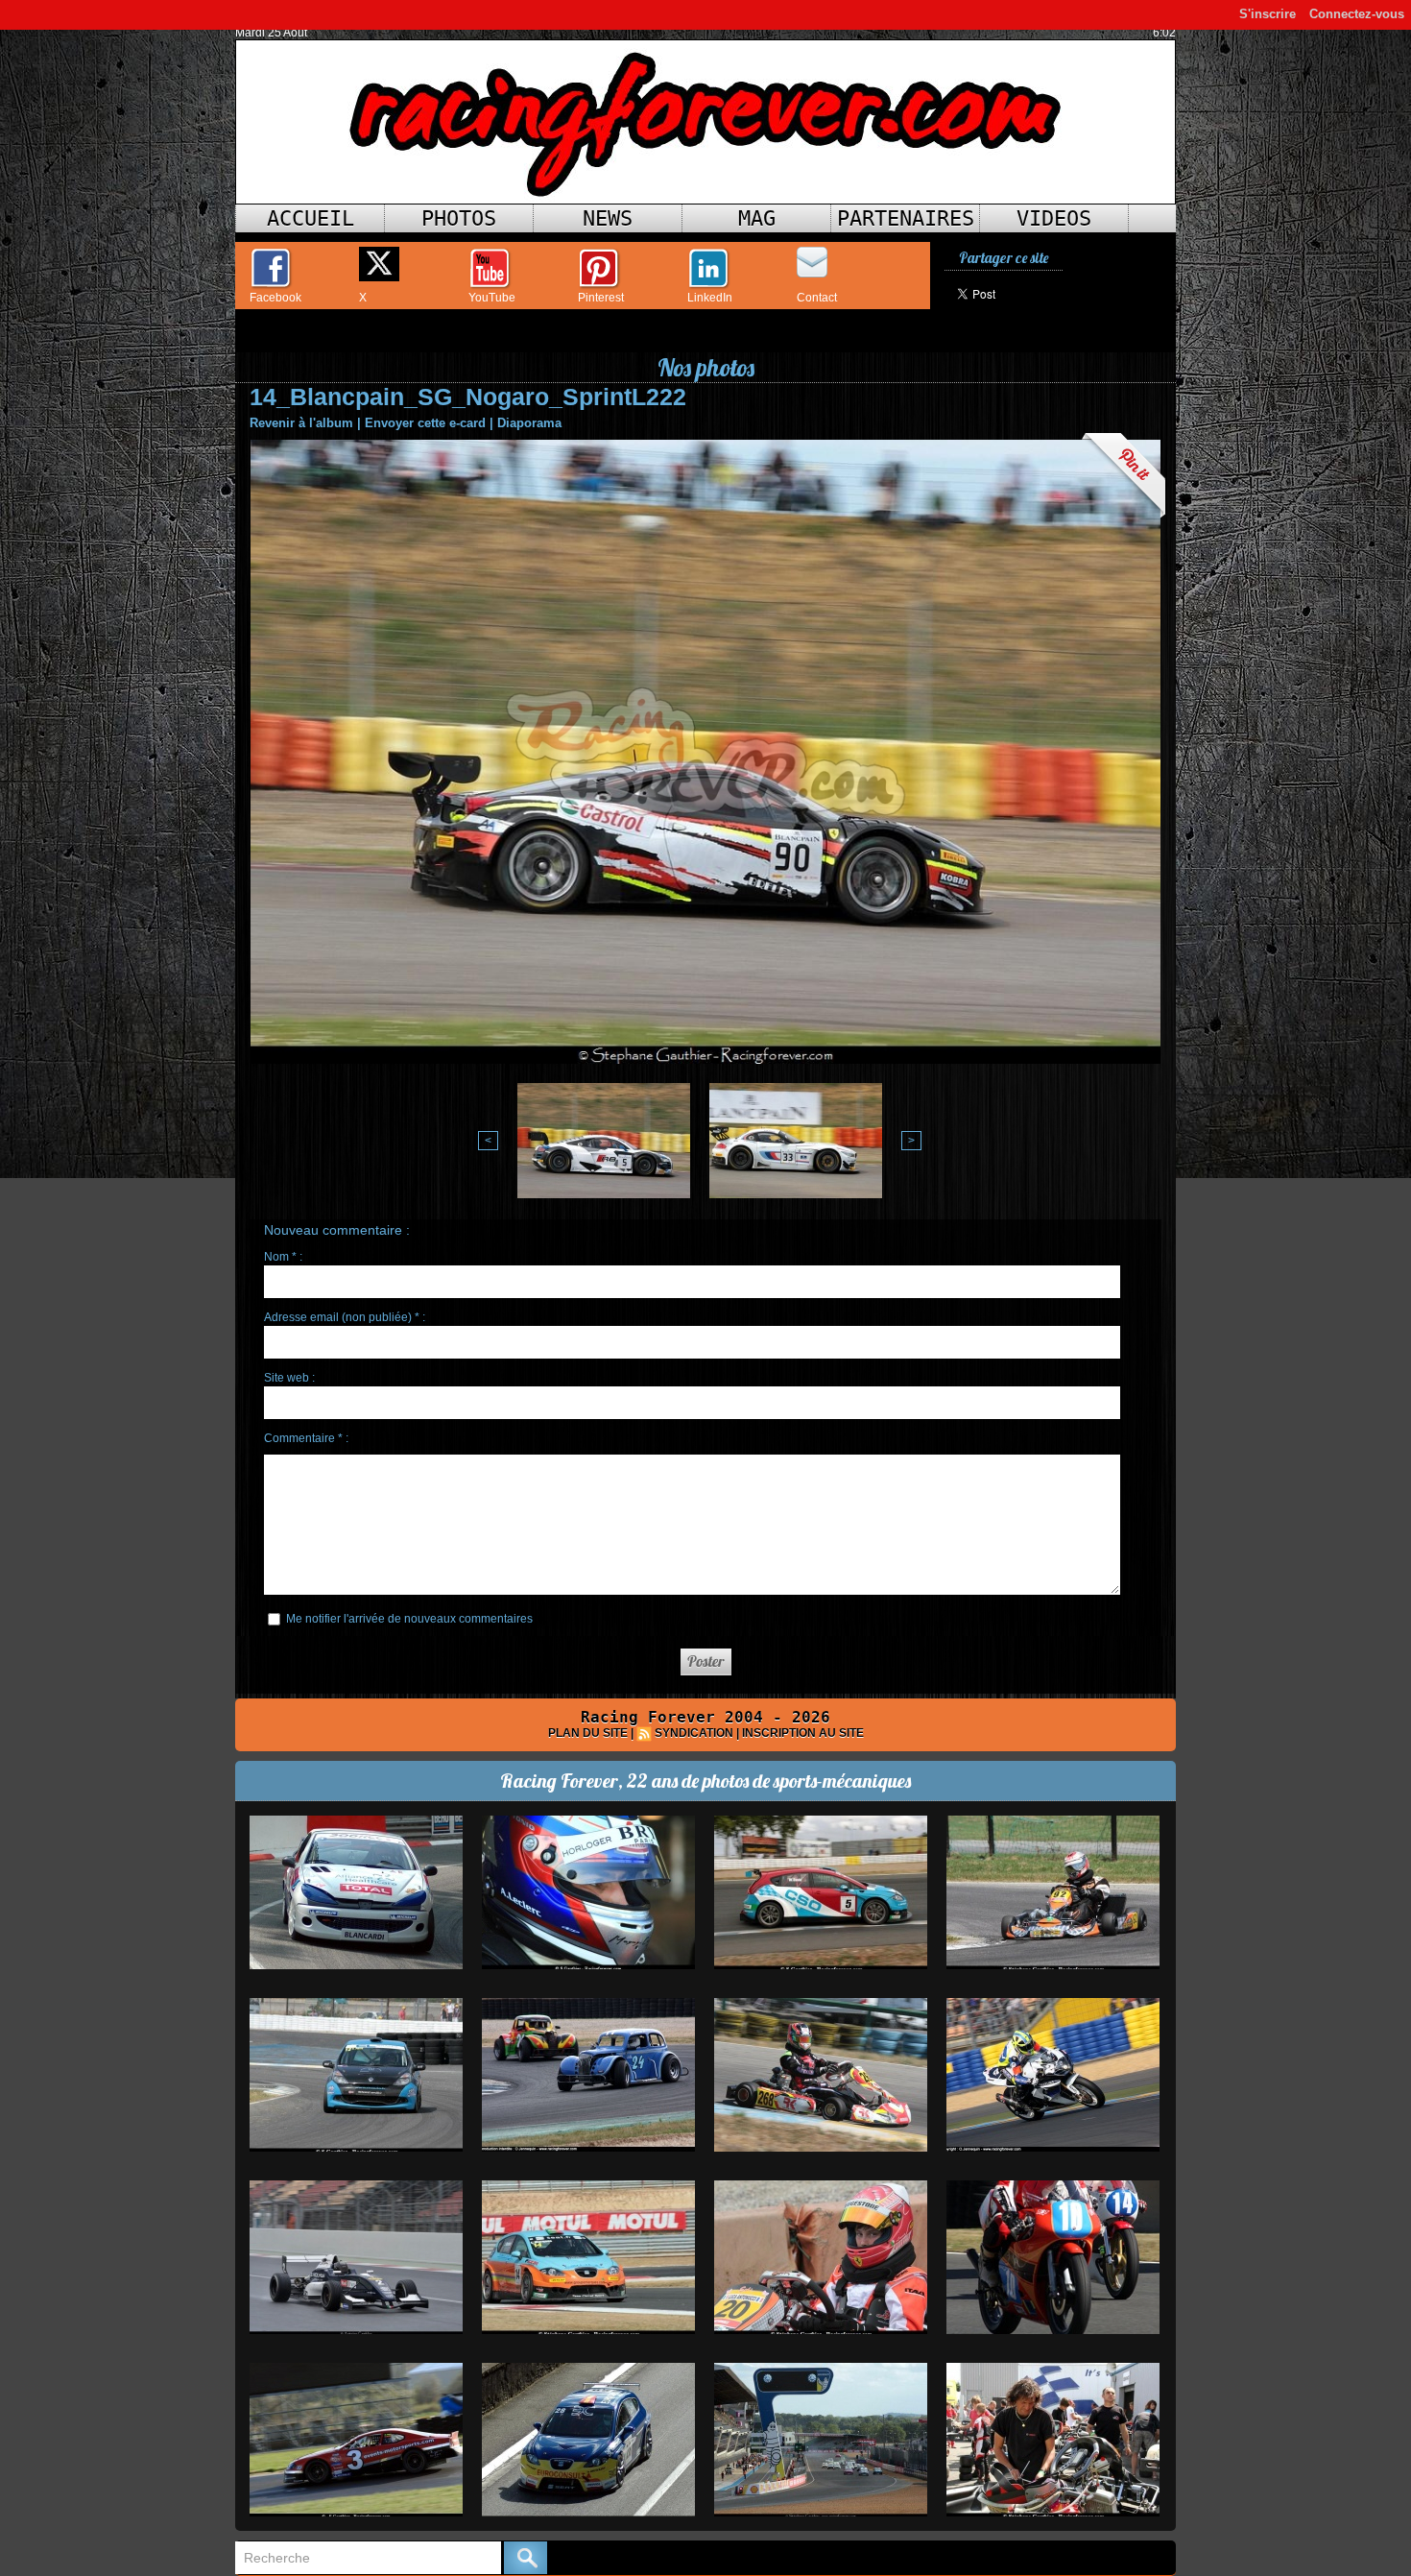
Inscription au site (803, 1733)
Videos (1054, 218)
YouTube (492, 298)
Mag (757, 218)
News (608, 218)
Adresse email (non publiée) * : (345, 1317)
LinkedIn (710, 298)
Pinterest (601, 298)
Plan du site (588, 1733)
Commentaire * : (306, 1438)
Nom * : (283, 1257)
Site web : (289, 1378)
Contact (817, 298)
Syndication (694, 1733)
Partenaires (906, 218)
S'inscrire (1268, 14)
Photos (459, 218)
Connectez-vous (1357, 14)
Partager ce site (1004, 258)
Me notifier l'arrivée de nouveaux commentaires (409, 1619)
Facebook (275, 298)
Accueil (311, 218)
